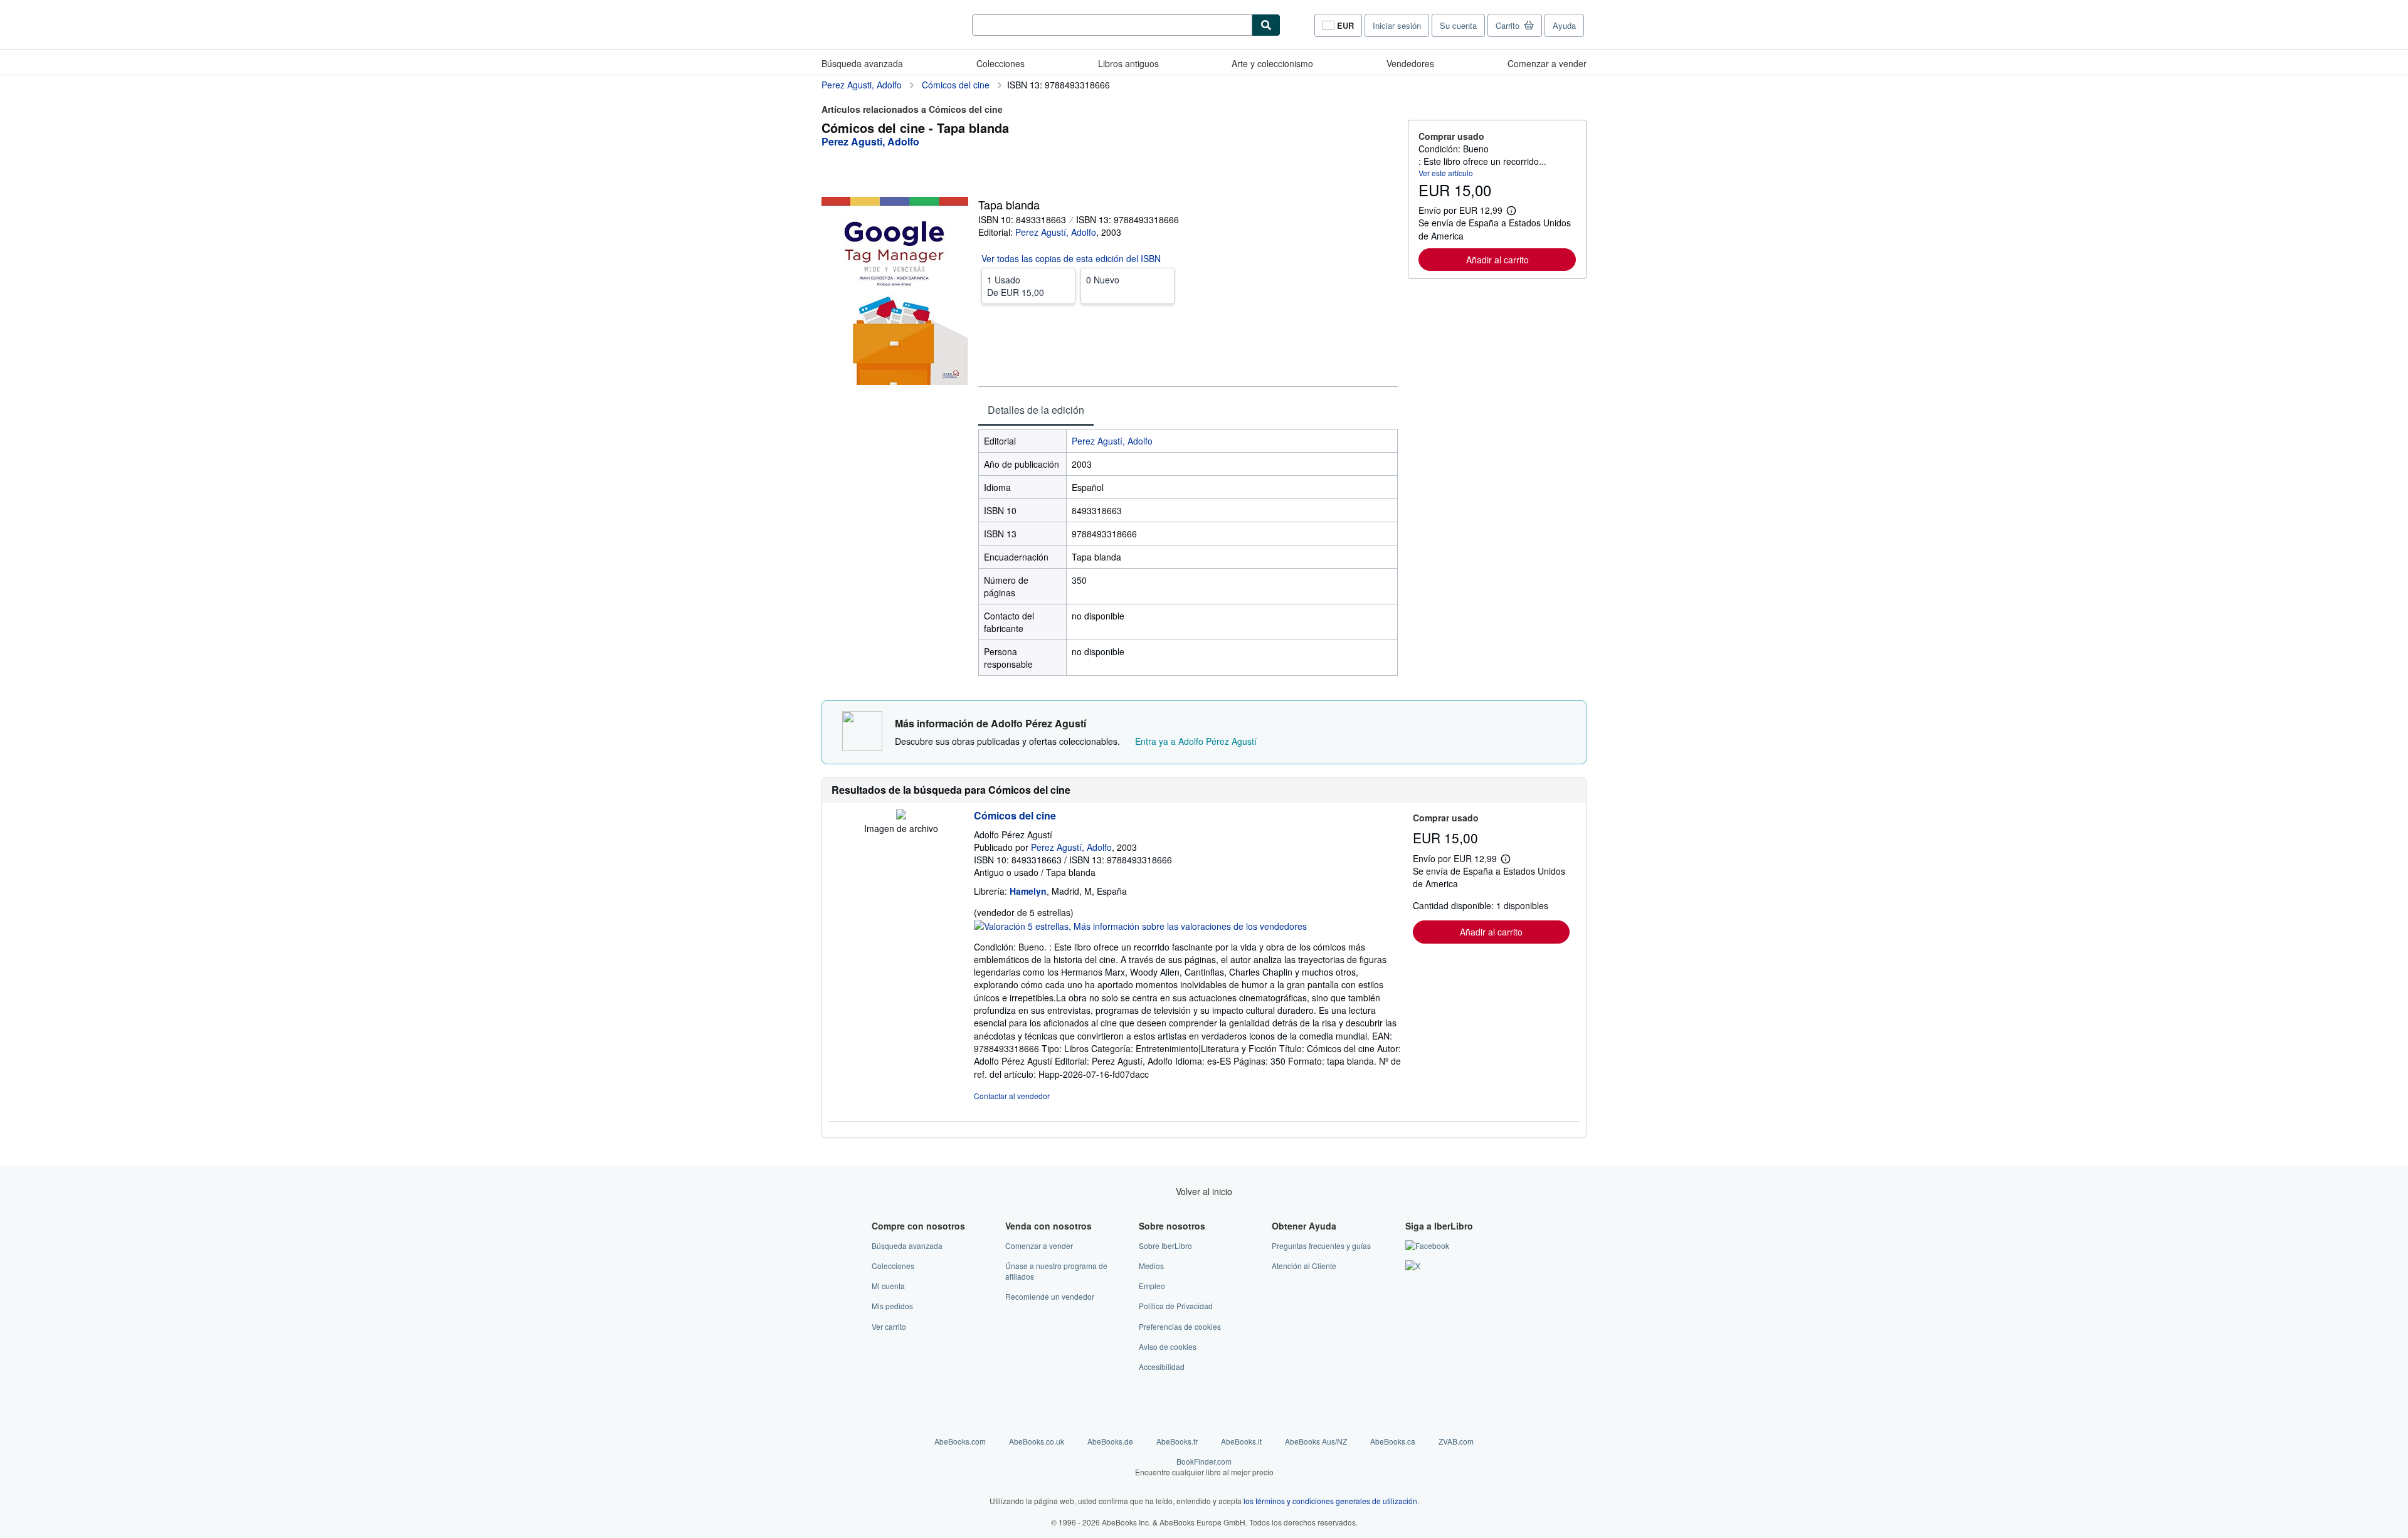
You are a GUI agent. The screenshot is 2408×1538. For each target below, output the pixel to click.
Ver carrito (889, 1326)
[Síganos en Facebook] (1427, 1246)
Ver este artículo (1446, 173)
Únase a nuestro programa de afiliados (1056, 1271)
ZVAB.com (1456, 1441)
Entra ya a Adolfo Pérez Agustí (1196, 741)
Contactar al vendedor (1012, 1096)
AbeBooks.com (960, 1441)
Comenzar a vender (1547, 63)
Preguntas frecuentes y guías (1321, 1246)
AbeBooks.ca (1393, 1441)
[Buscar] (1266, 25)
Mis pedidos (892, 1306)
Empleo (1152, 1286)
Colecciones (1001, 63)
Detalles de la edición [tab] (1036, 410)
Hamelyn (1028, 891)
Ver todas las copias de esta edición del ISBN (1071, 258)
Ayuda (1564, 25)
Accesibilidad (1162, 1367)
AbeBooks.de (1110, 1441)
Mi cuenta (888, 1286)
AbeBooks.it (1241, 1441)
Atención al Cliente (1304, 1266)
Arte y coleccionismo (1272, 63)
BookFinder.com (1204, 1467)
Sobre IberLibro (1165, 1246)
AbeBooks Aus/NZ (1316, 1441)
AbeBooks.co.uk (1037, 1441)
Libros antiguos (1128, 63)
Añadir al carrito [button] (1497, 260)
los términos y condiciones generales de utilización (1330, 1501)
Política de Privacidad (1176, 1306)
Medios (1151, 1266)
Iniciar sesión (1397, 25)
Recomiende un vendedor (1050, 1296)
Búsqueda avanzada (862, 63)
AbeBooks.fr (1177, 1441)
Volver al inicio (1204, 1191)
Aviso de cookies (1168, 1346)
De (1016, 286)
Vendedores (1410, 63)
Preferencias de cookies (1180, 1326)
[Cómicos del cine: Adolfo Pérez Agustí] (901, 816)
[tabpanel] (1188, 552)
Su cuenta (1458, 25)
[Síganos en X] (1413, 1266)
